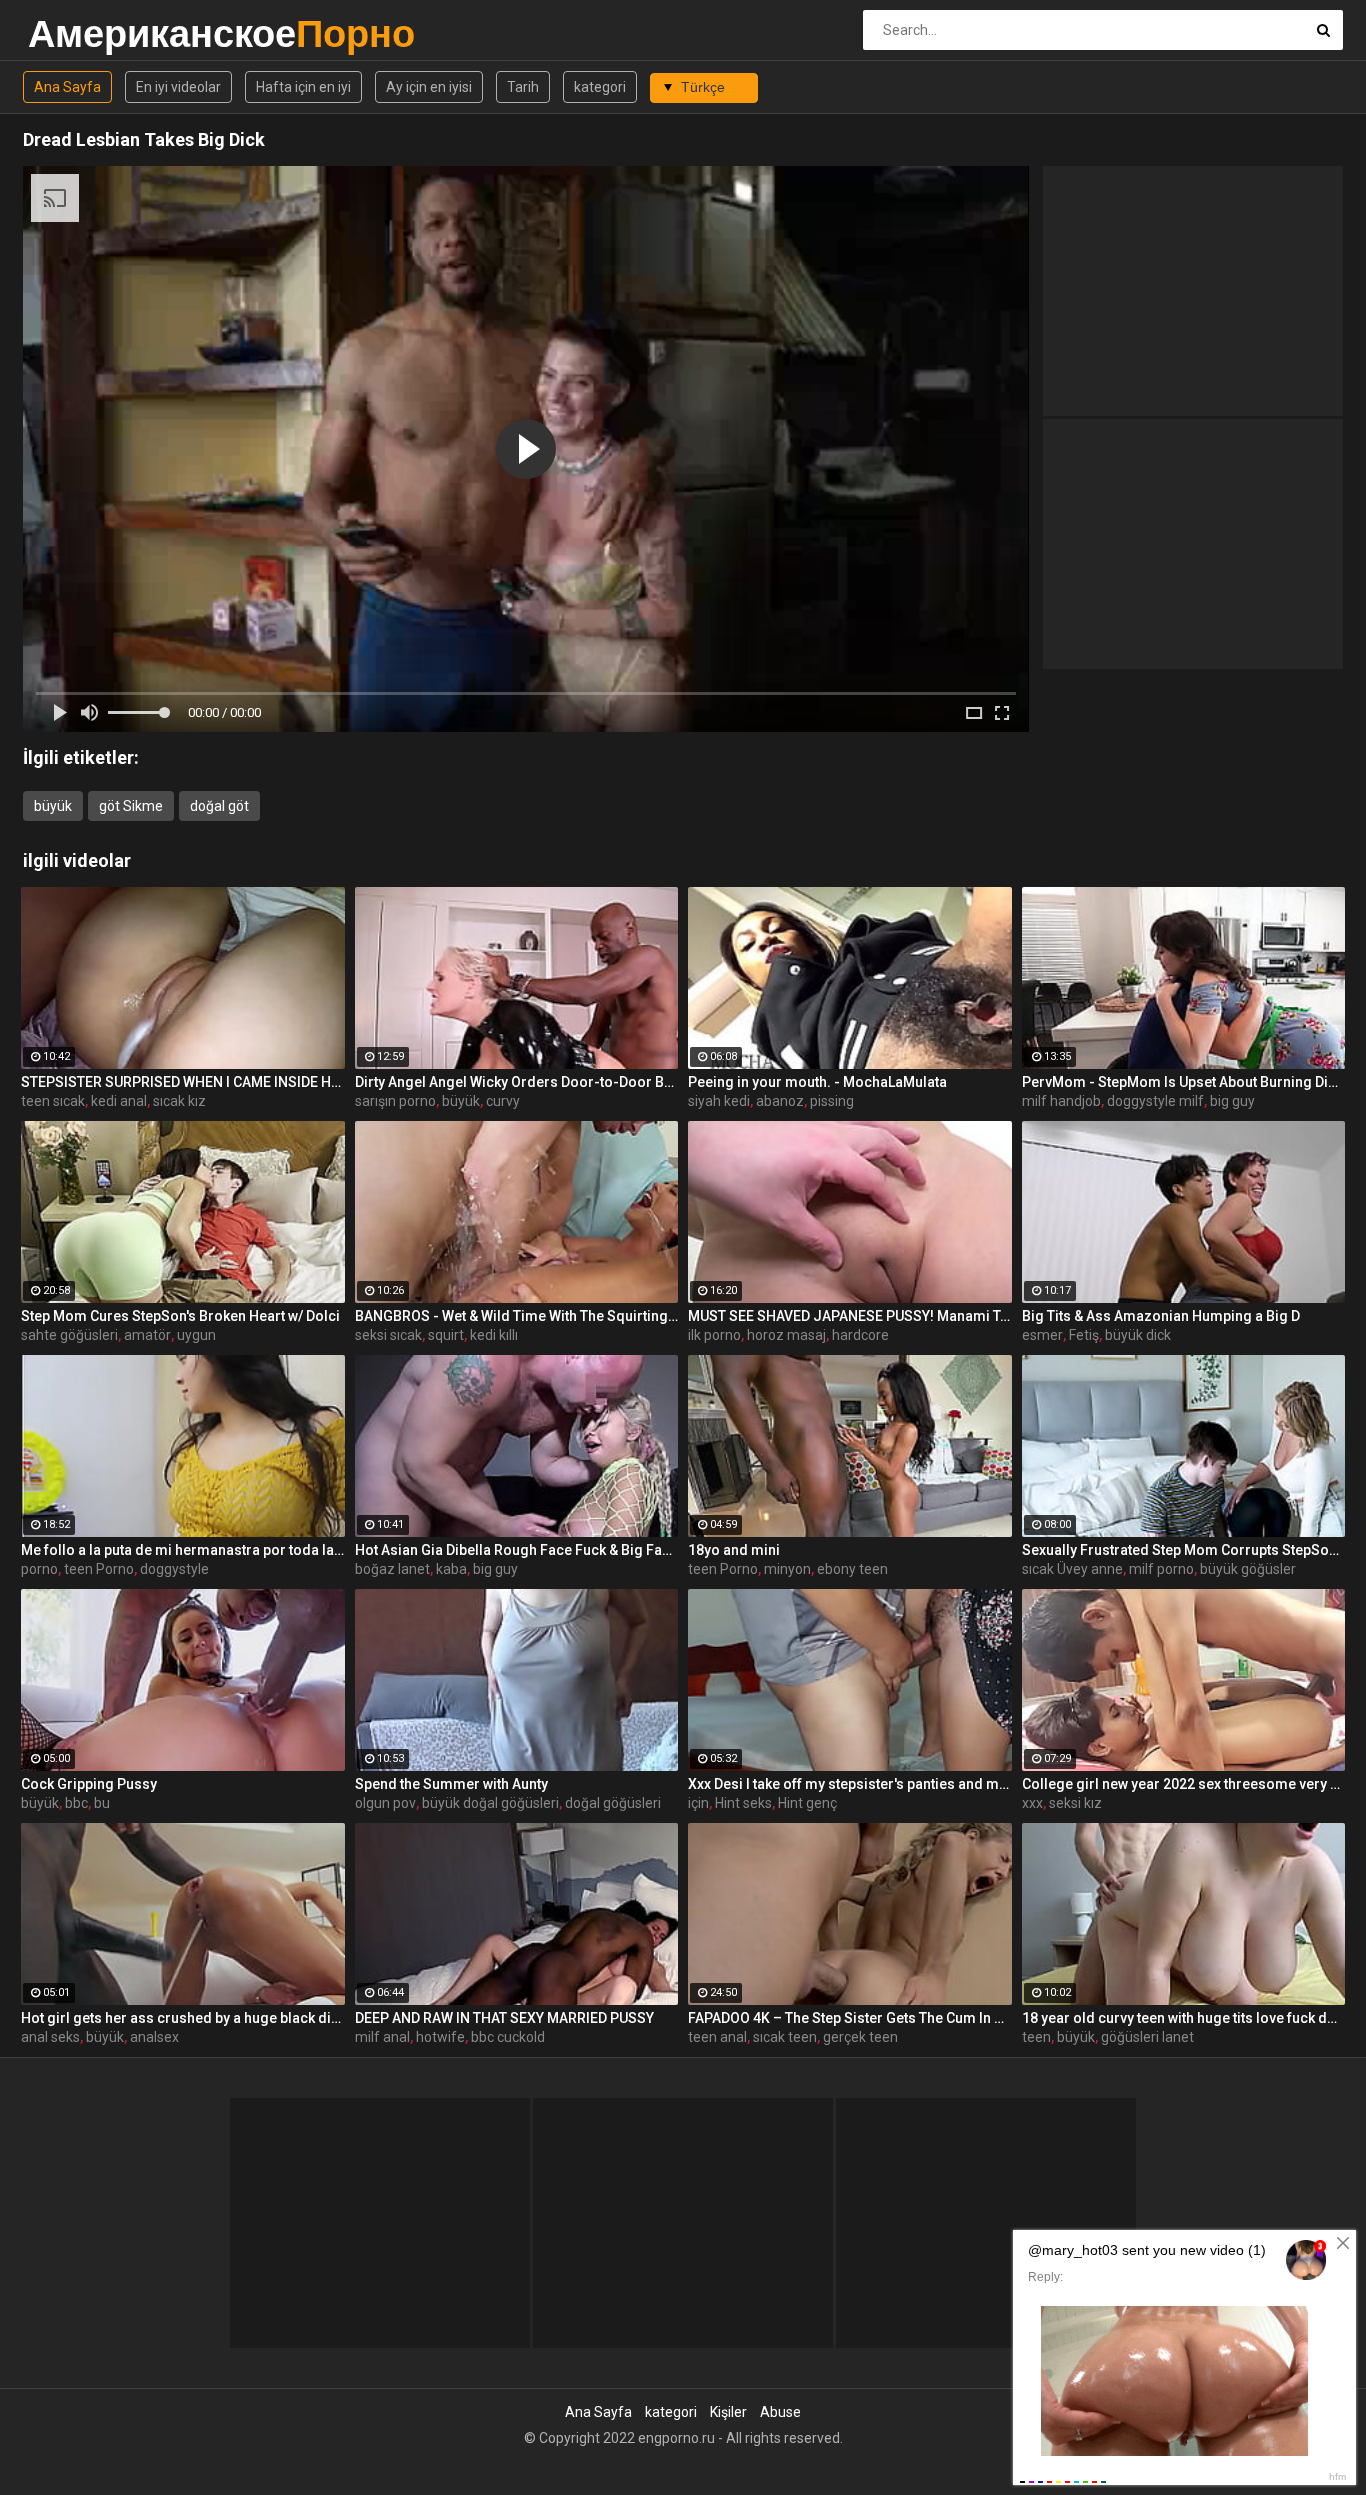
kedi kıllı (494, 1335)
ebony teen (852, 1569)
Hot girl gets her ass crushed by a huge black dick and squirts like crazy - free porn (183, 2018)
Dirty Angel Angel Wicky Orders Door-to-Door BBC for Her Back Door (517, 1082)
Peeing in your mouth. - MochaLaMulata (817, 1082)
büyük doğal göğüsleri (490, 1803)
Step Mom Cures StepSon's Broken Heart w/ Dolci (180, 1316)
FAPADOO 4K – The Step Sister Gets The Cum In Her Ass (850, 2018)
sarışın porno (395, 1101)
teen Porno (99, 1569)
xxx (1032, 1803)
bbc (76, 1803)
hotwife (440, 2037)
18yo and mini (734, 1550)
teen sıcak (53, 1101)
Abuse (780, 2412)
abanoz (780, 1101)
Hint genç (807, 1803)
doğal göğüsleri (613, 1803)
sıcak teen (785, 2037)
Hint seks (743, 1803)
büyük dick (1138, 1335)
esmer (1042, 1335)
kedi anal (119, 1101)
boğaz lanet (392, 1569)
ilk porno (714, 1335)
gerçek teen (860, 2037)
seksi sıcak (388, 1335)
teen (1036, 2037)
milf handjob (1061, 1101)
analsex (154, 2037)
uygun (196, 1335)
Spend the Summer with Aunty (451, 1784)
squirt (446, 1335)
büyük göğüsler (1248, 1569)
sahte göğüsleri (69, 1335)
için (698, 1803)
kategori (600, 87)
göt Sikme (131, 806)
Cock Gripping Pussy (89, 1784)
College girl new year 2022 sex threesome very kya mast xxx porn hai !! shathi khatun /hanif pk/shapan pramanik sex (1184, 1784)
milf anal (382, 2037)
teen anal (717, 2037)
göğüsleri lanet (1147, 2037)
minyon (787, 1569)
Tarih (523, 87)
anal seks (50, 2037)
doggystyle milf (1155, 1101)
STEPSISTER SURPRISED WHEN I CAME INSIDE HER (183, 1082)
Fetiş (1084, 1335)
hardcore (860, 1335)
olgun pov (385, 1803)
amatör (147, 1335)
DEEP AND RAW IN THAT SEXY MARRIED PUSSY (504, 2018)
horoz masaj (786, 1335)
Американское (80, 33)
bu (102, 1803)
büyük (53, 806)
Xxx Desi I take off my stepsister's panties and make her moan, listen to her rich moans (850, 1784)
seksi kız (1075, 1803)
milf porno (1161, 1569)
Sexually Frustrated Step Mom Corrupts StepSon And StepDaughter (1184, 1550)
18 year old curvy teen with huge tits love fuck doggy (1184, 2018)
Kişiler (728, 2412)
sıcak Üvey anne (1072, 1569)
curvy (503, 1101)
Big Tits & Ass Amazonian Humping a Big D (1161, 1316)
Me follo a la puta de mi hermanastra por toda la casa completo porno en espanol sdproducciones (183, 1550)
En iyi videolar (178, 87)
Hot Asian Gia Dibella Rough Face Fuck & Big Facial (517, 1550)
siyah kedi (719, 1101)
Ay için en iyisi (429, 87)
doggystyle (174, 1569)
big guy (1232, 1101)
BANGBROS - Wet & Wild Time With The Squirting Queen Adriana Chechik (517, 1316)
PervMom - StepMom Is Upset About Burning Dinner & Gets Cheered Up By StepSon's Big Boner (1184, 1082)
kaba (451, 1569)
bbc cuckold (508, 2037)
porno (39, 1569)
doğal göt (219, 806)
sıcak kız (179, 1101)
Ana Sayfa (67, 87)
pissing (832, 1101)
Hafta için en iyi (303, 87)
